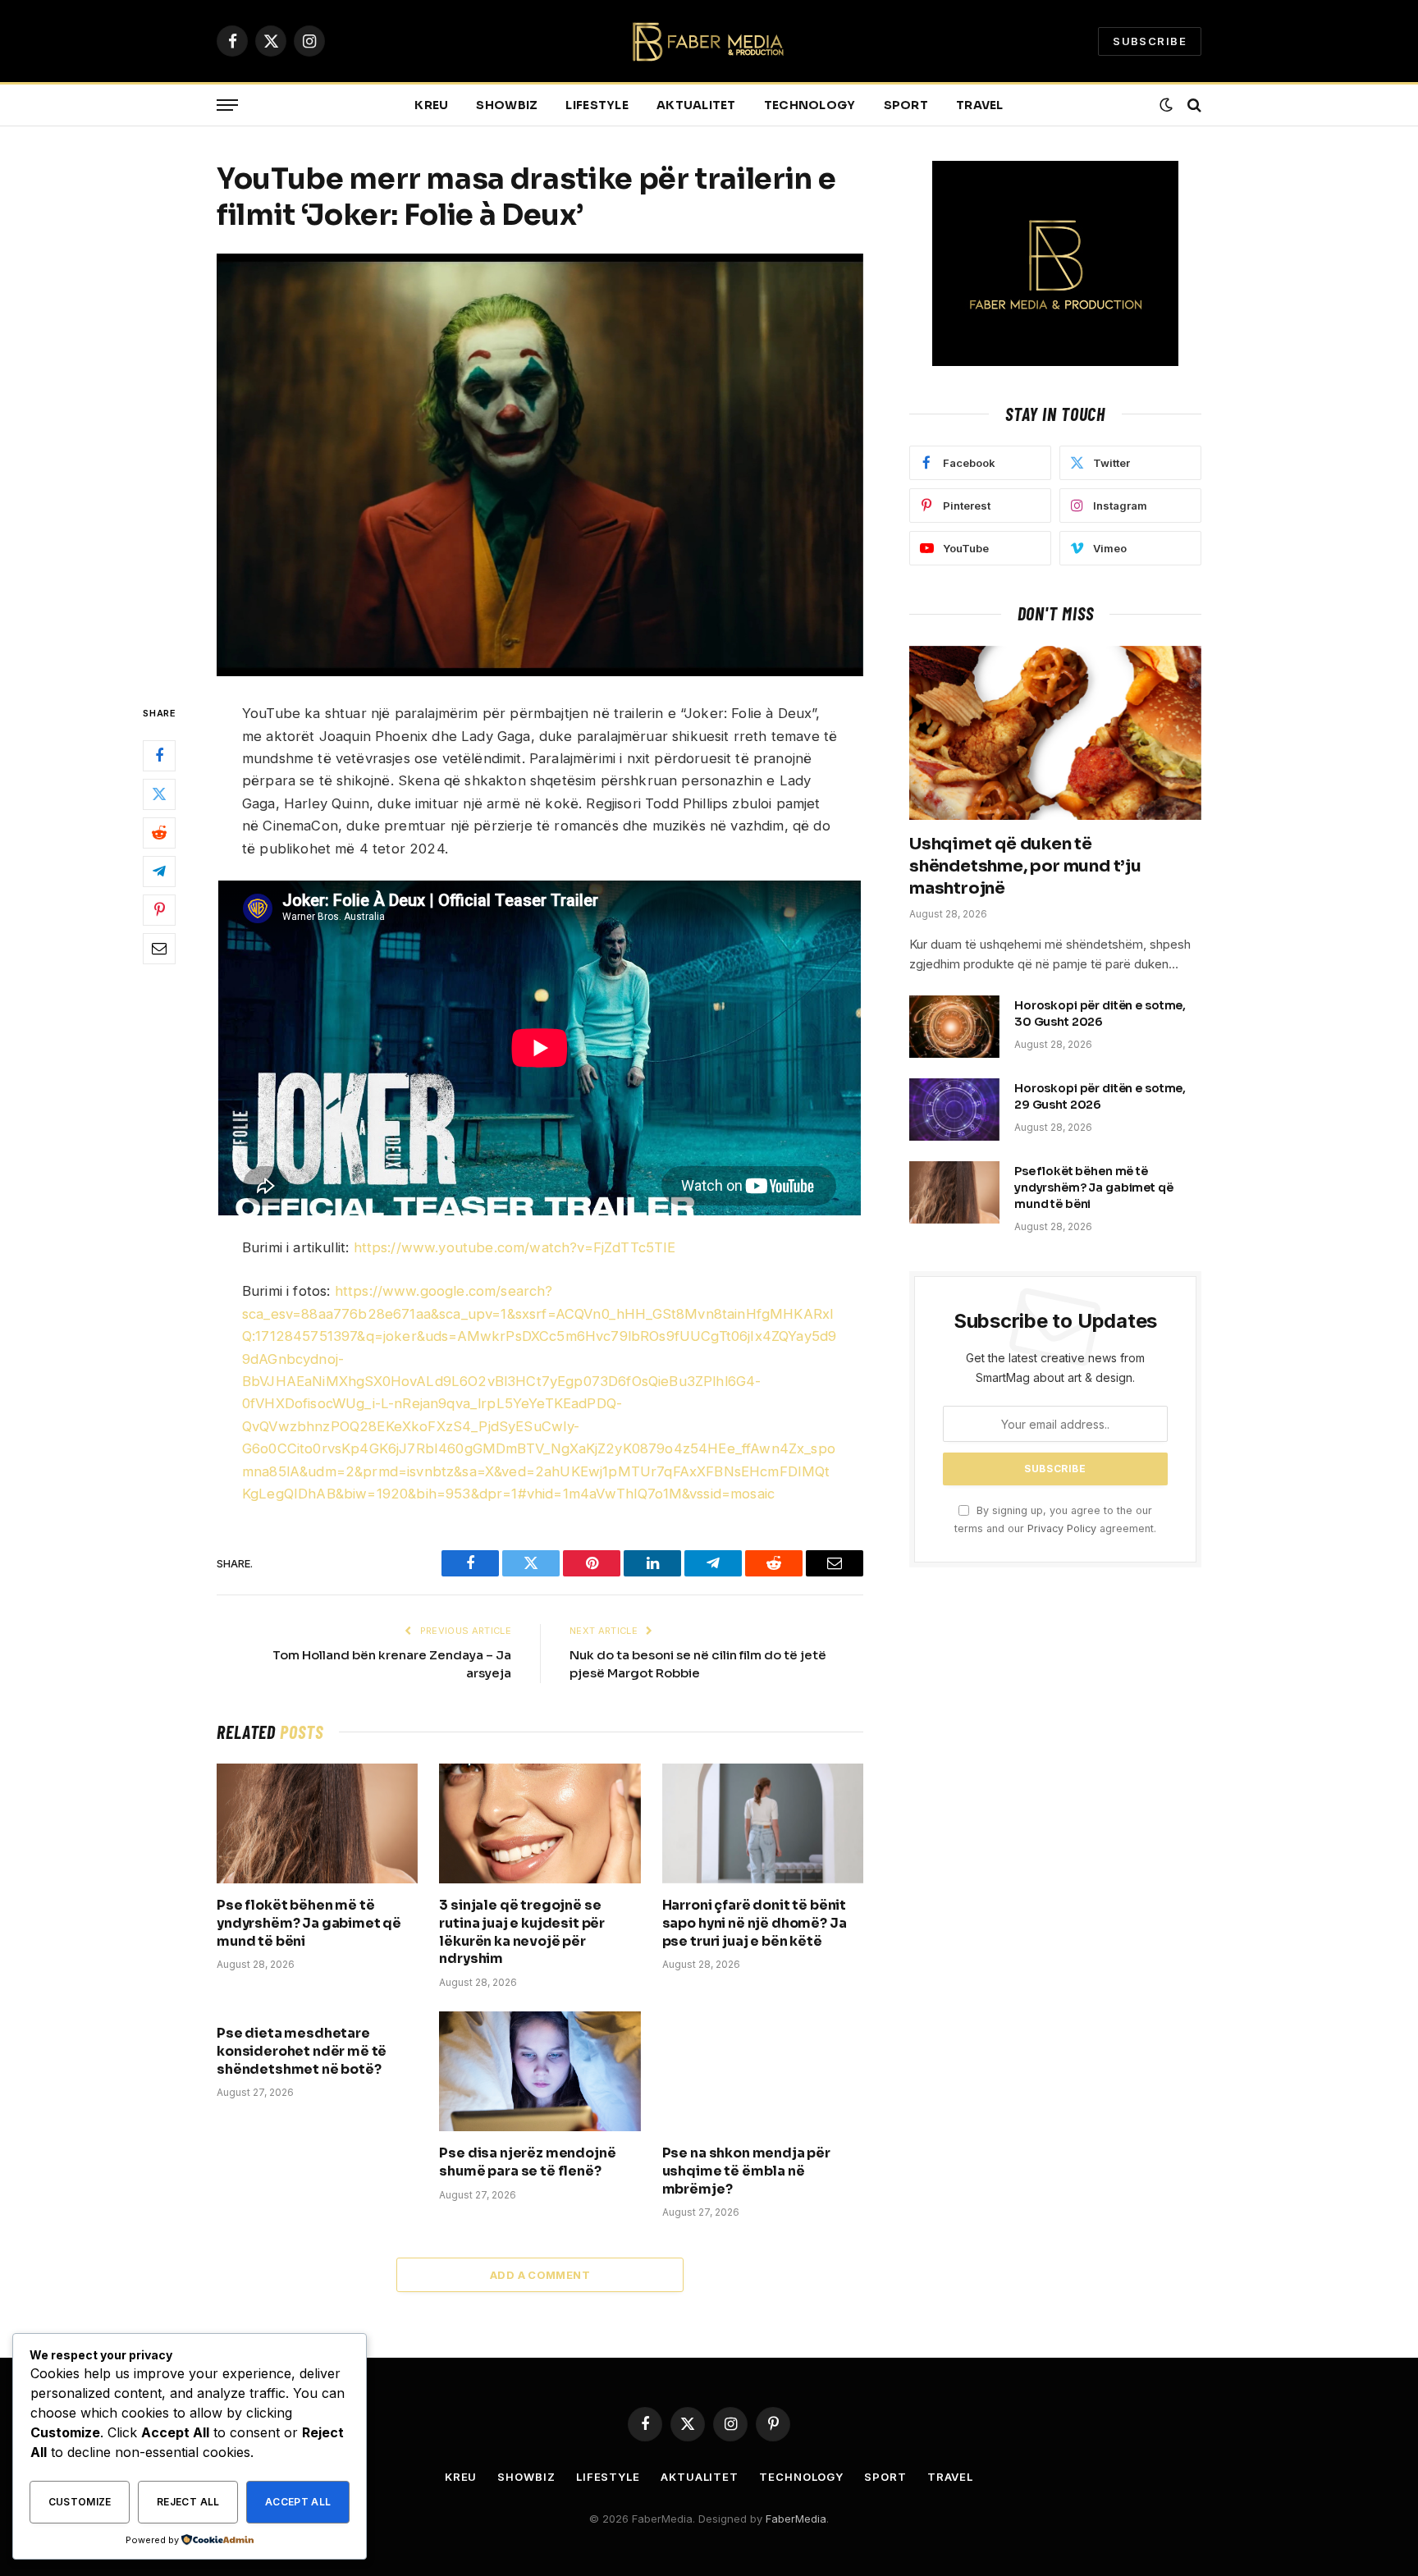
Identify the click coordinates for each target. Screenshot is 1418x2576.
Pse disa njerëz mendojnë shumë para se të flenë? (527, 2162)
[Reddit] (159, 834)
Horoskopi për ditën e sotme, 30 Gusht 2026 (1100, 1013)
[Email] (159, 949)
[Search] (1193, 105)
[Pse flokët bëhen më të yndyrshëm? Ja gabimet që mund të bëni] (317, 1823)
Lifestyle (597, 105)
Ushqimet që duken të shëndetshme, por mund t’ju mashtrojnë (1025, 866)
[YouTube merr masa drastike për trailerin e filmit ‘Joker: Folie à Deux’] (540, 465)
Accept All (298, 2502)
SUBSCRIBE (1150, 41)
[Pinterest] (159, 911)
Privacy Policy (1062, 1528)
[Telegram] (159, 872)
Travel (980, 105)
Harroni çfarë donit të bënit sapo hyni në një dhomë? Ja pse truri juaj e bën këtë (755, 1923)
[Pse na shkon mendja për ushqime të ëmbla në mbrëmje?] (763, 2071)
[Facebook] (159, 757)
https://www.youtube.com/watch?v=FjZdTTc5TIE (515, 1247)
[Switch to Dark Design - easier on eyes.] (1166, 105)
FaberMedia (796, 2519)
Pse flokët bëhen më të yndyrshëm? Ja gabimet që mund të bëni (309, 1923)
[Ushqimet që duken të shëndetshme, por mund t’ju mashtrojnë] (1055, 733)
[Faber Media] (709, 41)
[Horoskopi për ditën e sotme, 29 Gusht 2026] (954, 1110)
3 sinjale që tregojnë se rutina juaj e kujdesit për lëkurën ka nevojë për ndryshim (522, 1932)
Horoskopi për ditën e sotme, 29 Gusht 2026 (1100, 1096)
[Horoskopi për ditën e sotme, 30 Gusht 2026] (954, 1027)
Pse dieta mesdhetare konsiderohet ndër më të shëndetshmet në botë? (302, 2051)
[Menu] (227, 105)
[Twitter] (159, 795)
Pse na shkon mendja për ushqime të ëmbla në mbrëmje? (746, 2171)
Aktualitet (696, 105)
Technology (810, 105)
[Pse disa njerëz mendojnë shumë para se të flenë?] (540, 2071)
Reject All (188, 2502)
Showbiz (507, 105)
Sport (906, 105)
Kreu (431, 105)
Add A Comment (540, 2275)
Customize (80, 2502)
